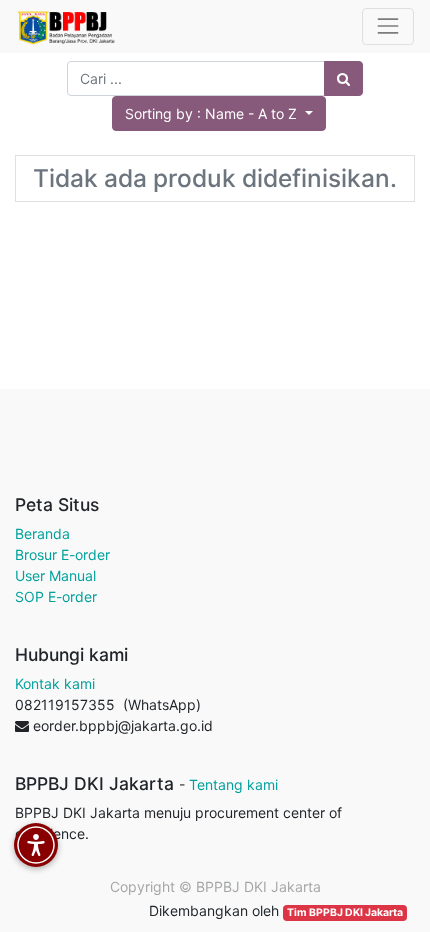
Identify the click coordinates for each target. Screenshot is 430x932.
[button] (219, 113)
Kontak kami (55, 683)
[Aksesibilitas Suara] (36, 845)
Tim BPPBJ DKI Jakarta (345, 912)
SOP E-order (56, 596)
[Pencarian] (343, 78)
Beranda (42, 533)
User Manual (55, 575)
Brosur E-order (62, 554)
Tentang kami (233, 784)
